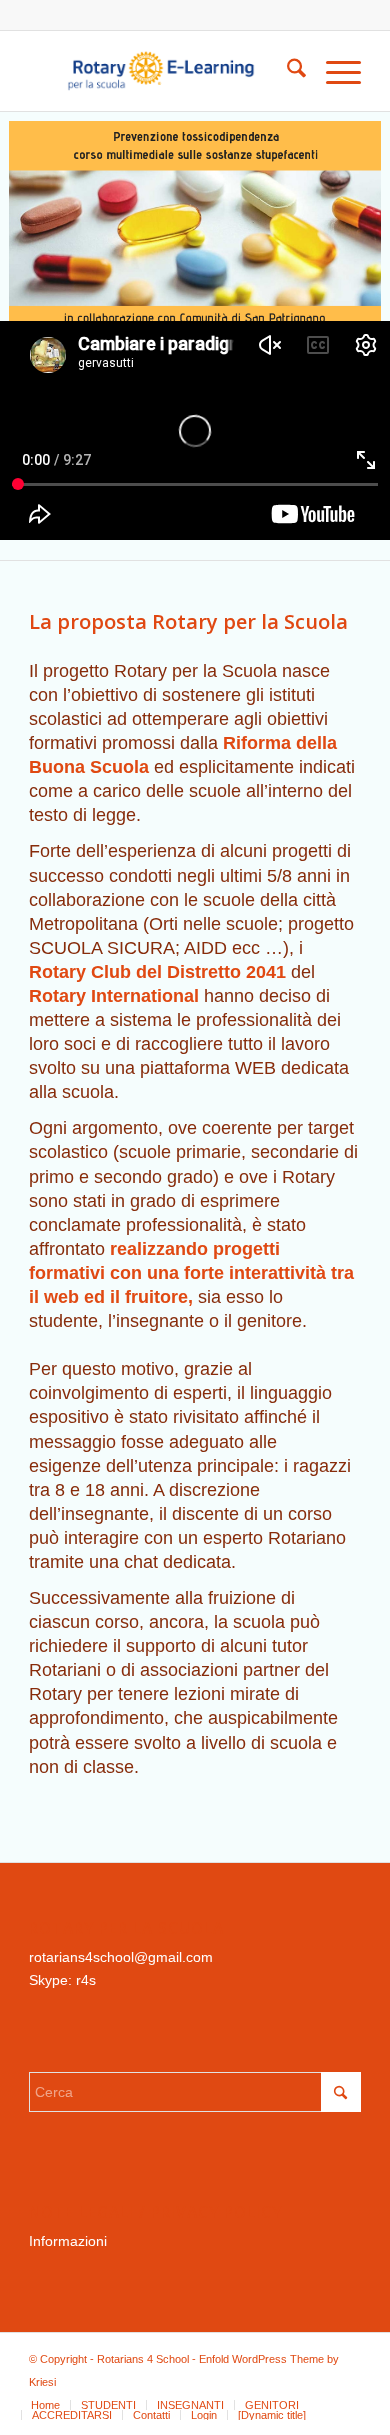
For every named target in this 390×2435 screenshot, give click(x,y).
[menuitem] (286, 71)
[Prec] (45, 217)
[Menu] (333, 71)
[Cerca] (286, 71)
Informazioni (68, 2241)
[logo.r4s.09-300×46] (161, 71)
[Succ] (345, 217)
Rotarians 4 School (143, 2359)
